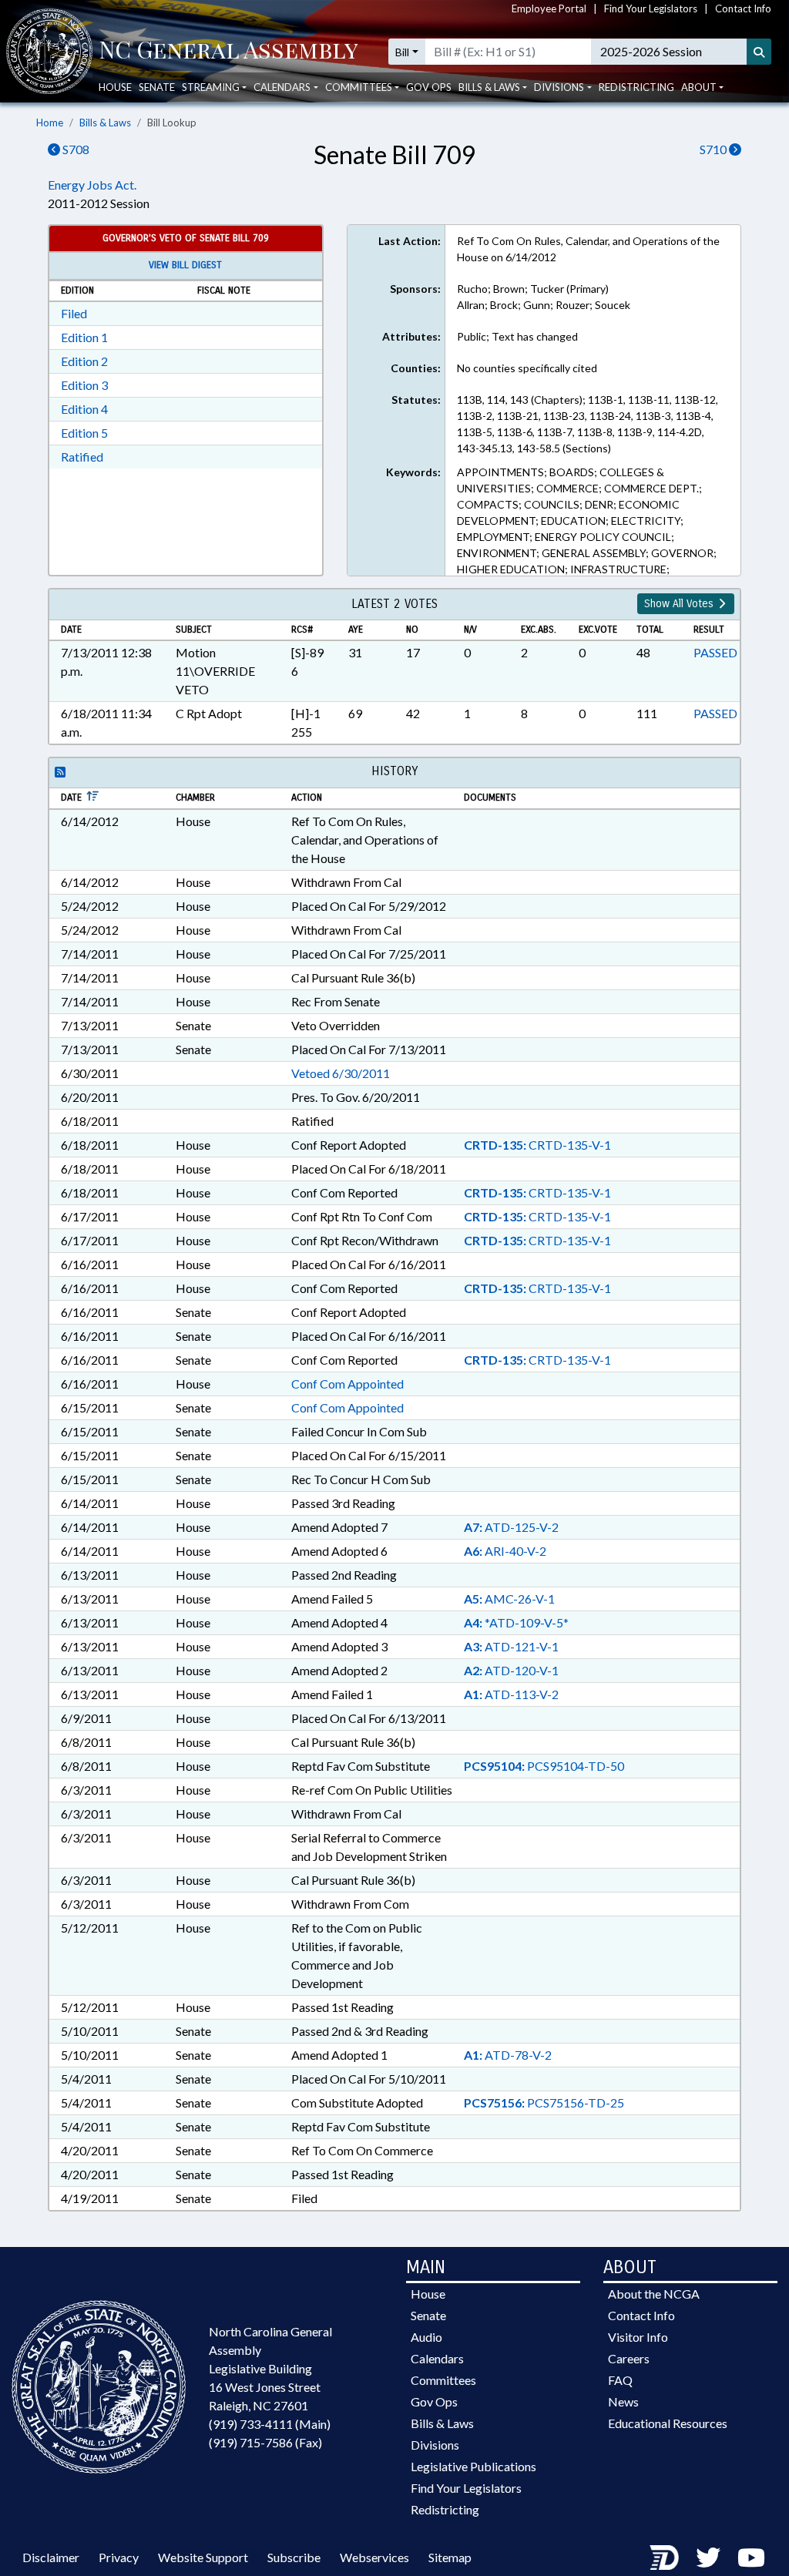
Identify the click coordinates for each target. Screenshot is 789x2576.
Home (50, 123)
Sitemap (450, 2557)
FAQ (620, 2380)
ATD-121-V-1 (511, 1646)
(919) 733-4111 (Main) (270, 2424)
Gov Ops (429, 87)
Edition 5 (84, 433)
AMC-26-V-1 (509, 1599)
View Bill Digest (185, 265)
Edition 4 (84, 409)
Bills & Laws (105, 123)
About (699, 87)
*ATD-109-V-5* (516, 1622)
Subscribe (294, 2557)
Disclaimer (51, 2557)
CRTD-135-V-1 (537, 1145)
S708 (75, 149)
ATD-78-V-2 (508, 2055)
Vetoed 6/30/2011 (341, 1073)
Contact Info (743, 8)
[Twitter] (708, 2557)
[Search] (759, 52)
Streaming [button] (211, 87)
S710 (714, 149)
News (623, 2401)
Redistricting (636, 87)
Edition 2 (84, 361)
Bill (402, 52)
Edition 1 (84, 337)
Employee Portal (549, 8)
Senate (157, 87)
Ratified (82, 457)
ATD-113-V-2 (511, 1694)
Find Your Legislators (651, 8)
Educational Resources (668, 2423)
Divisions (435, 2445)
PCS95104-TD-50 (544, 1766)
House (115, 87)
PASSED (715, 652)
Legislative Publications (473, 2466)
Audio (426, 2337)
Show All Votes (680, 604)
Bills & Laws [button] (489, 87)
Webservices (374, 2557)
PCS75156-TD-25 (544, 2102)
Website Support (203, 2557)
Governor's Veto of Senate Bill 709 (186, 238)
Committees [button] (359, 87)
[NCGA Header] (228, 52)
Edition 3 (84, 385)
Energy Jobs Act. (92, 185)
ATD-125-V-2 (511, 1527)
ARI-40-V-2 (505, 1551)
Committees (443, 2380)
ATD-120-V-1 (511, 1670)
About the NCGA (654, 2294)
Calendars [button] (282, 87)
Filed (74, 313)
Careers (629, 2358)
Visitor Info (638, 2337)
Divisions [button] (559, 87)
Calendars (437, 2358)
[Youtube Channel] (751, 2557)
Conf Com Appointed (347, 1384)
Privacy (119, 2557)
